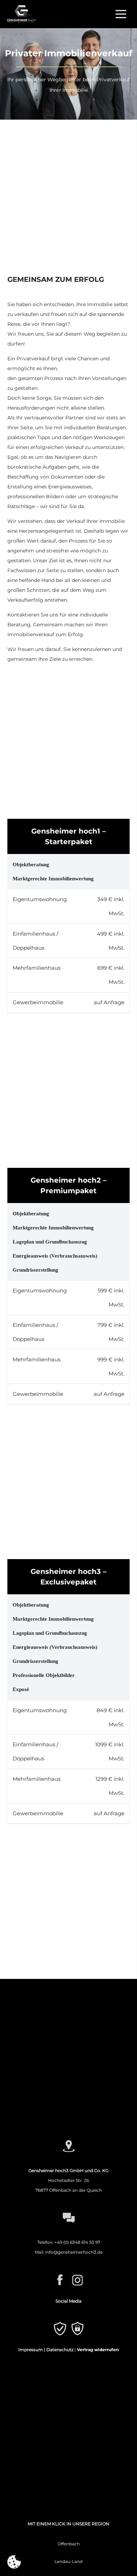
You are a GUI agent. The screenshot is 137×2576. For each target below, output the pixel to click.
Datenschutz (60, 2350)
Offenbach (69, 2544)
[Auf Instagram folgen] (99, 2281)
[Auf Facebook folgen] (38, 2281)
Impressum (31, 2350)
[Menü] (121, 14)
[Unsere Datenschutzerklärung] (99, 2330)
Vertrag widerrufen (98, 2350)
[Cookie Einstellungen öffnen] (14, 2562)
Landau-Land (68, 2561)
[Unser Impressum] (38, 2330)
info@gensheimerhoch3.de (74, 2252)
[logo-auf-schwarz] (22, 14)
